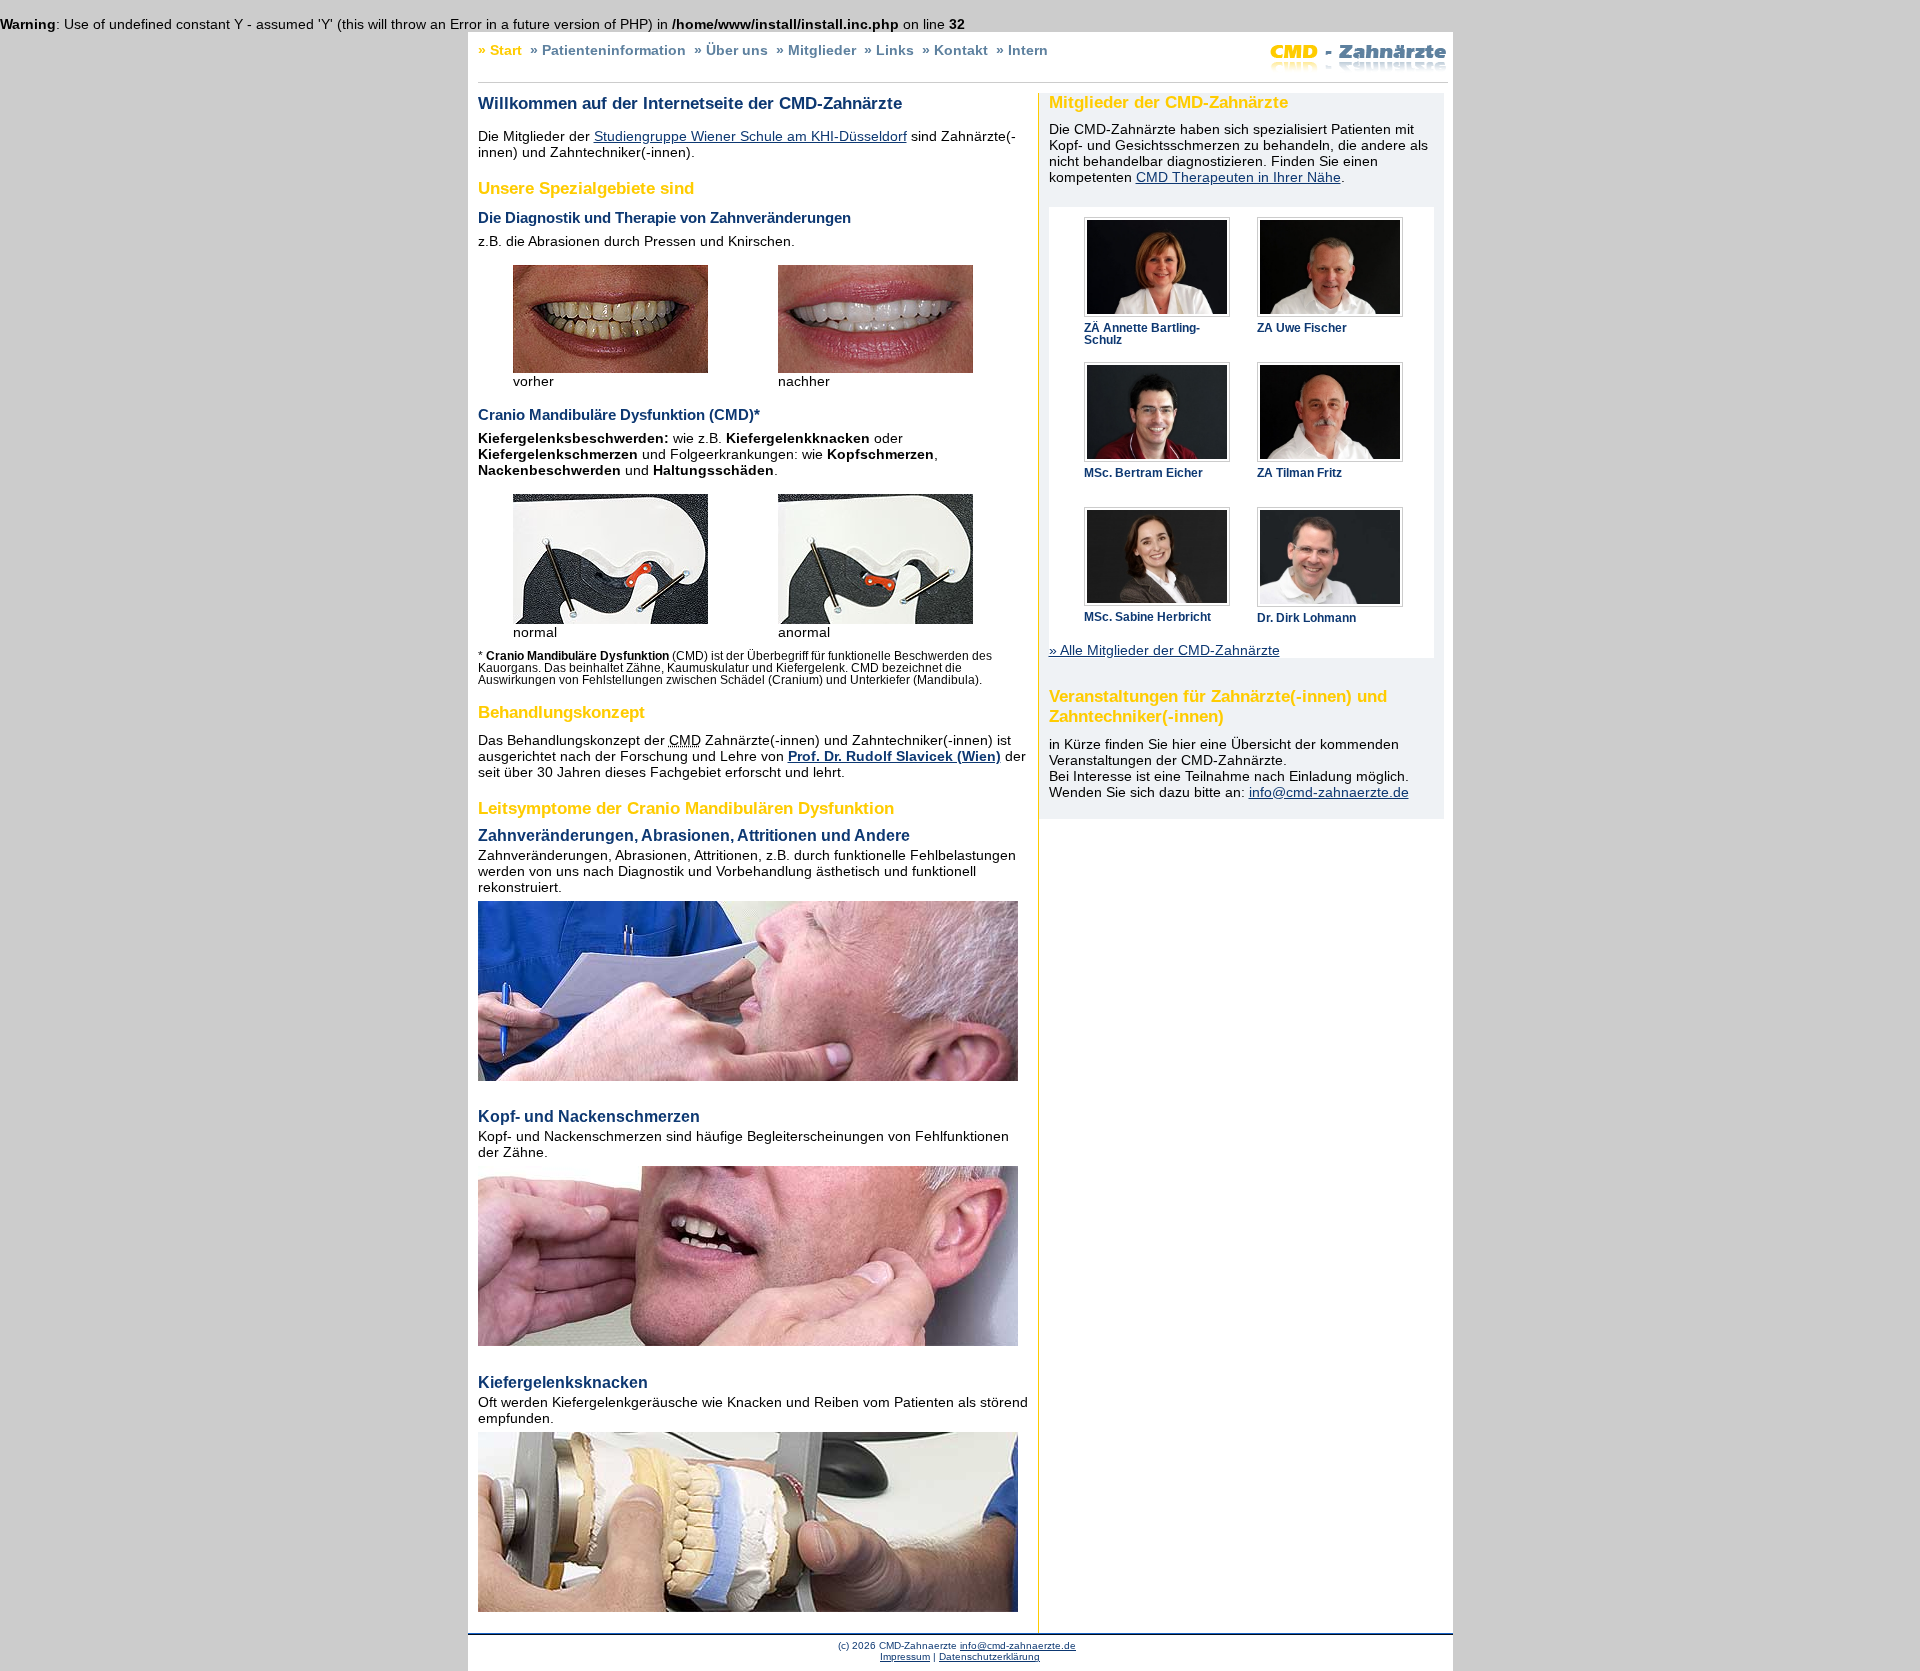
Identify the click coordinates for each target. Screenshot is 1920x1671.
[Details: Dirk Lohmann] (1330, 513)
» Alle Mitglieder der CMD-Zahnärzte (1164, 650)
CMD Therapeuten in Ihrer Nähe (1238, 177)
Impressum (905, 1656)
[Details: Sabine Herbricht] (1157, 513)
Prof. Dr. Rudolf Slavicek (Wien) (894, 756)
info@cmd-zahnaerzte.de (1329, 792)
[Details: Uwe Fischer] (1330, 223)
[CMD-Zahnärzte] (1358, 71)
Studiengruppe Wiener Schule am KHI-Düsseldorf (750, 136)
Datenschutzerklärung (989, 1656)
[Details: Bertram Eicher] (1157, 368)
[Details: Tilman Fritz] (1330, 368)
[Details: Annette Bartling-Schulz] (1157, 223)
